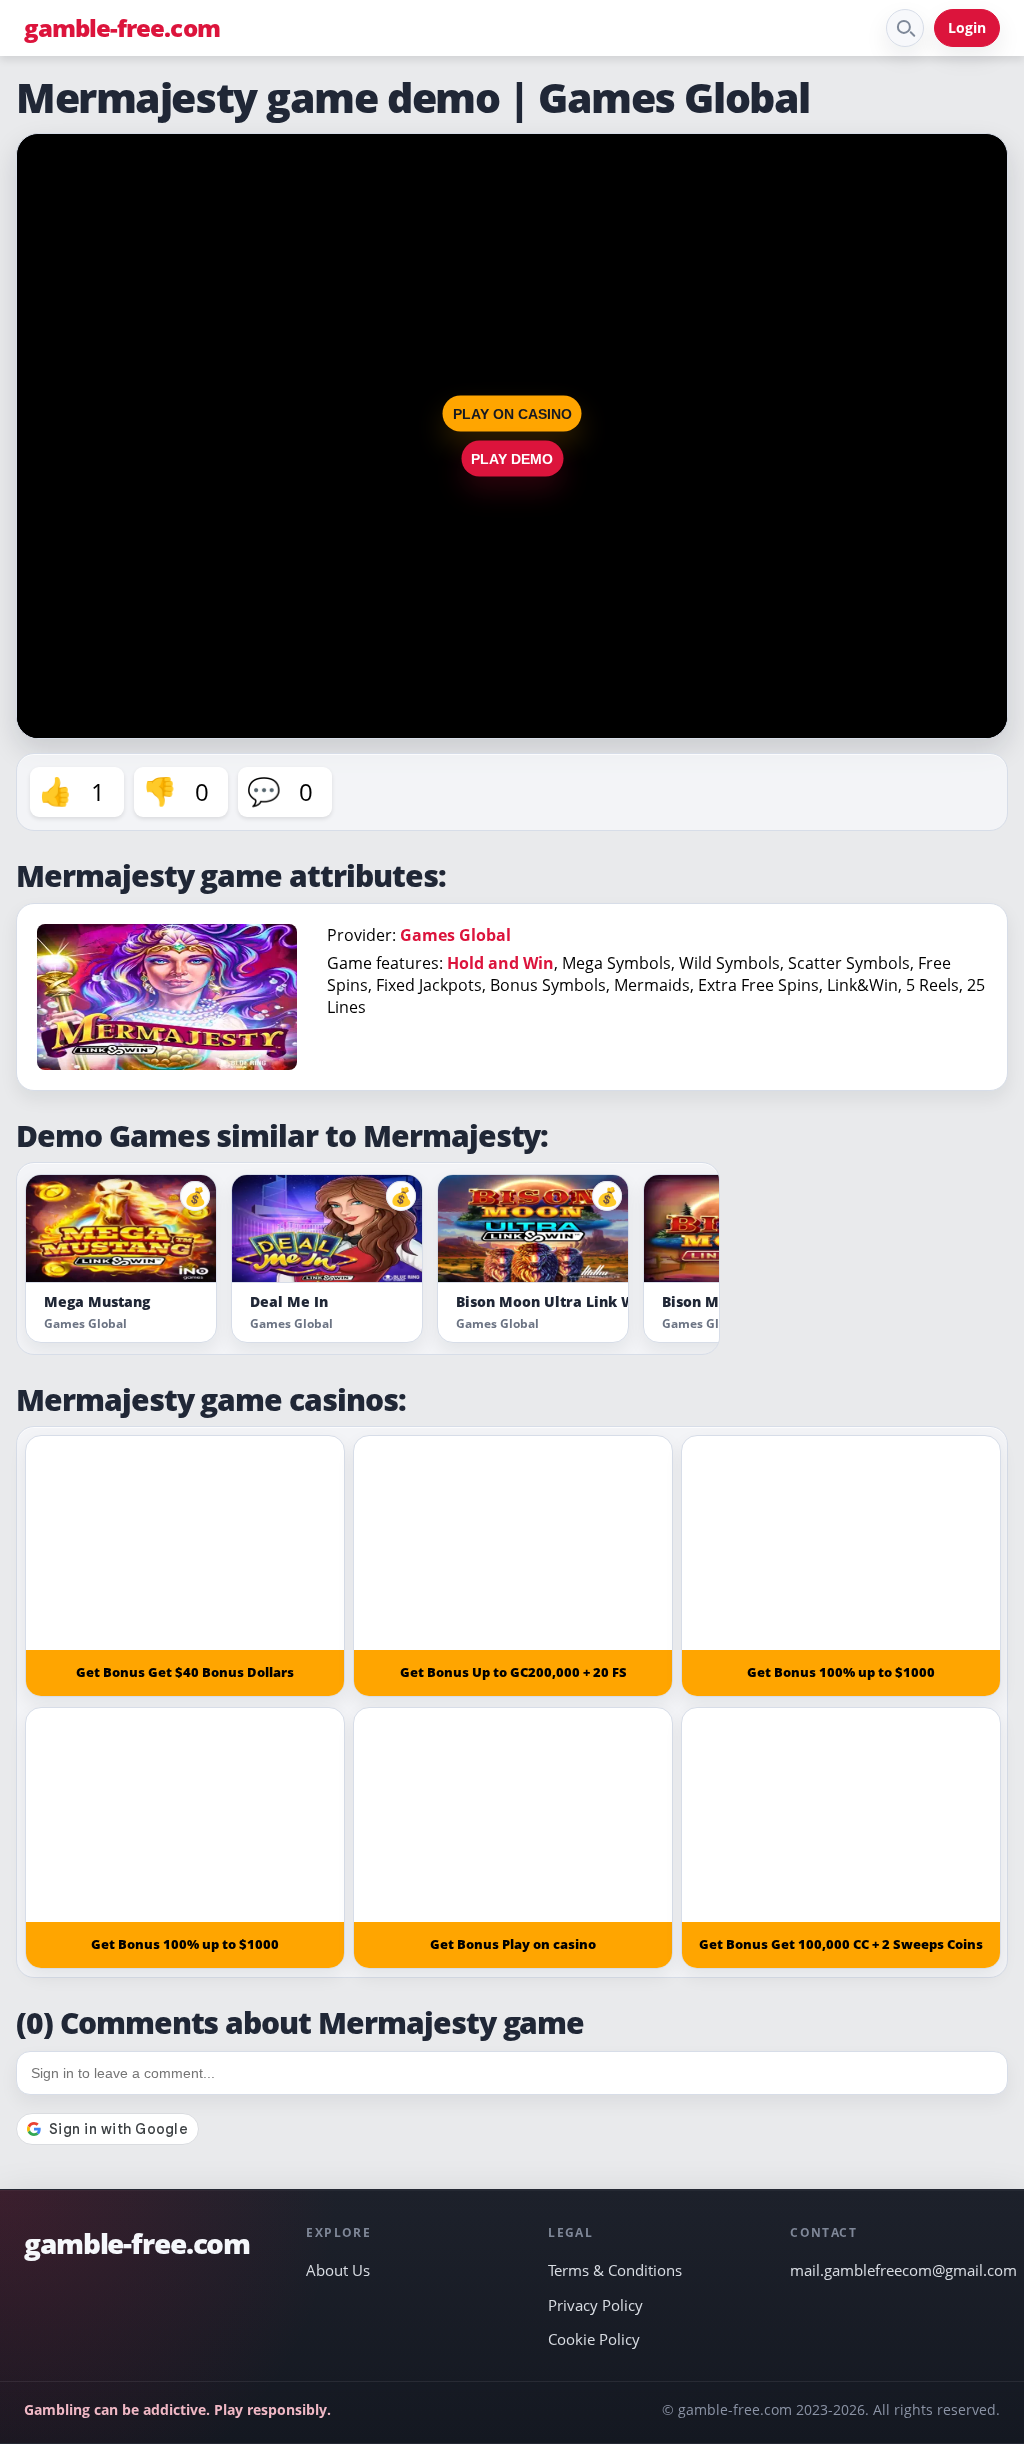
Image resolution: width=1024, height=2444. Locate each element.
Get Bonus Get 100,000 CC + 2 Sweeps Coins (841, 1944)
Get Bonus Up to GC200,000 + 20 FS (513, 1672)
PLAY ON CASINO (512, 414)
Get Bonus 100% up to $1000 (841, 1672)
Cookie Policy (594, 2339)
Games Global (455, 935)
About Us (338, 2270)
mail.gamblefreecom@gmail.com (895, 2270)
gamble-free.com (122, 28)
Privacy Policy (595, 2305)
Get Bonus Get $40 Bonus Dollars (185, 1672)
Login (967, 27)
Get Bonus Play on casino (513, 1944)
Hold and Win (500, 963)
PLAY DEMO (512, 459)
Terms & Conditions (615, 2270)
